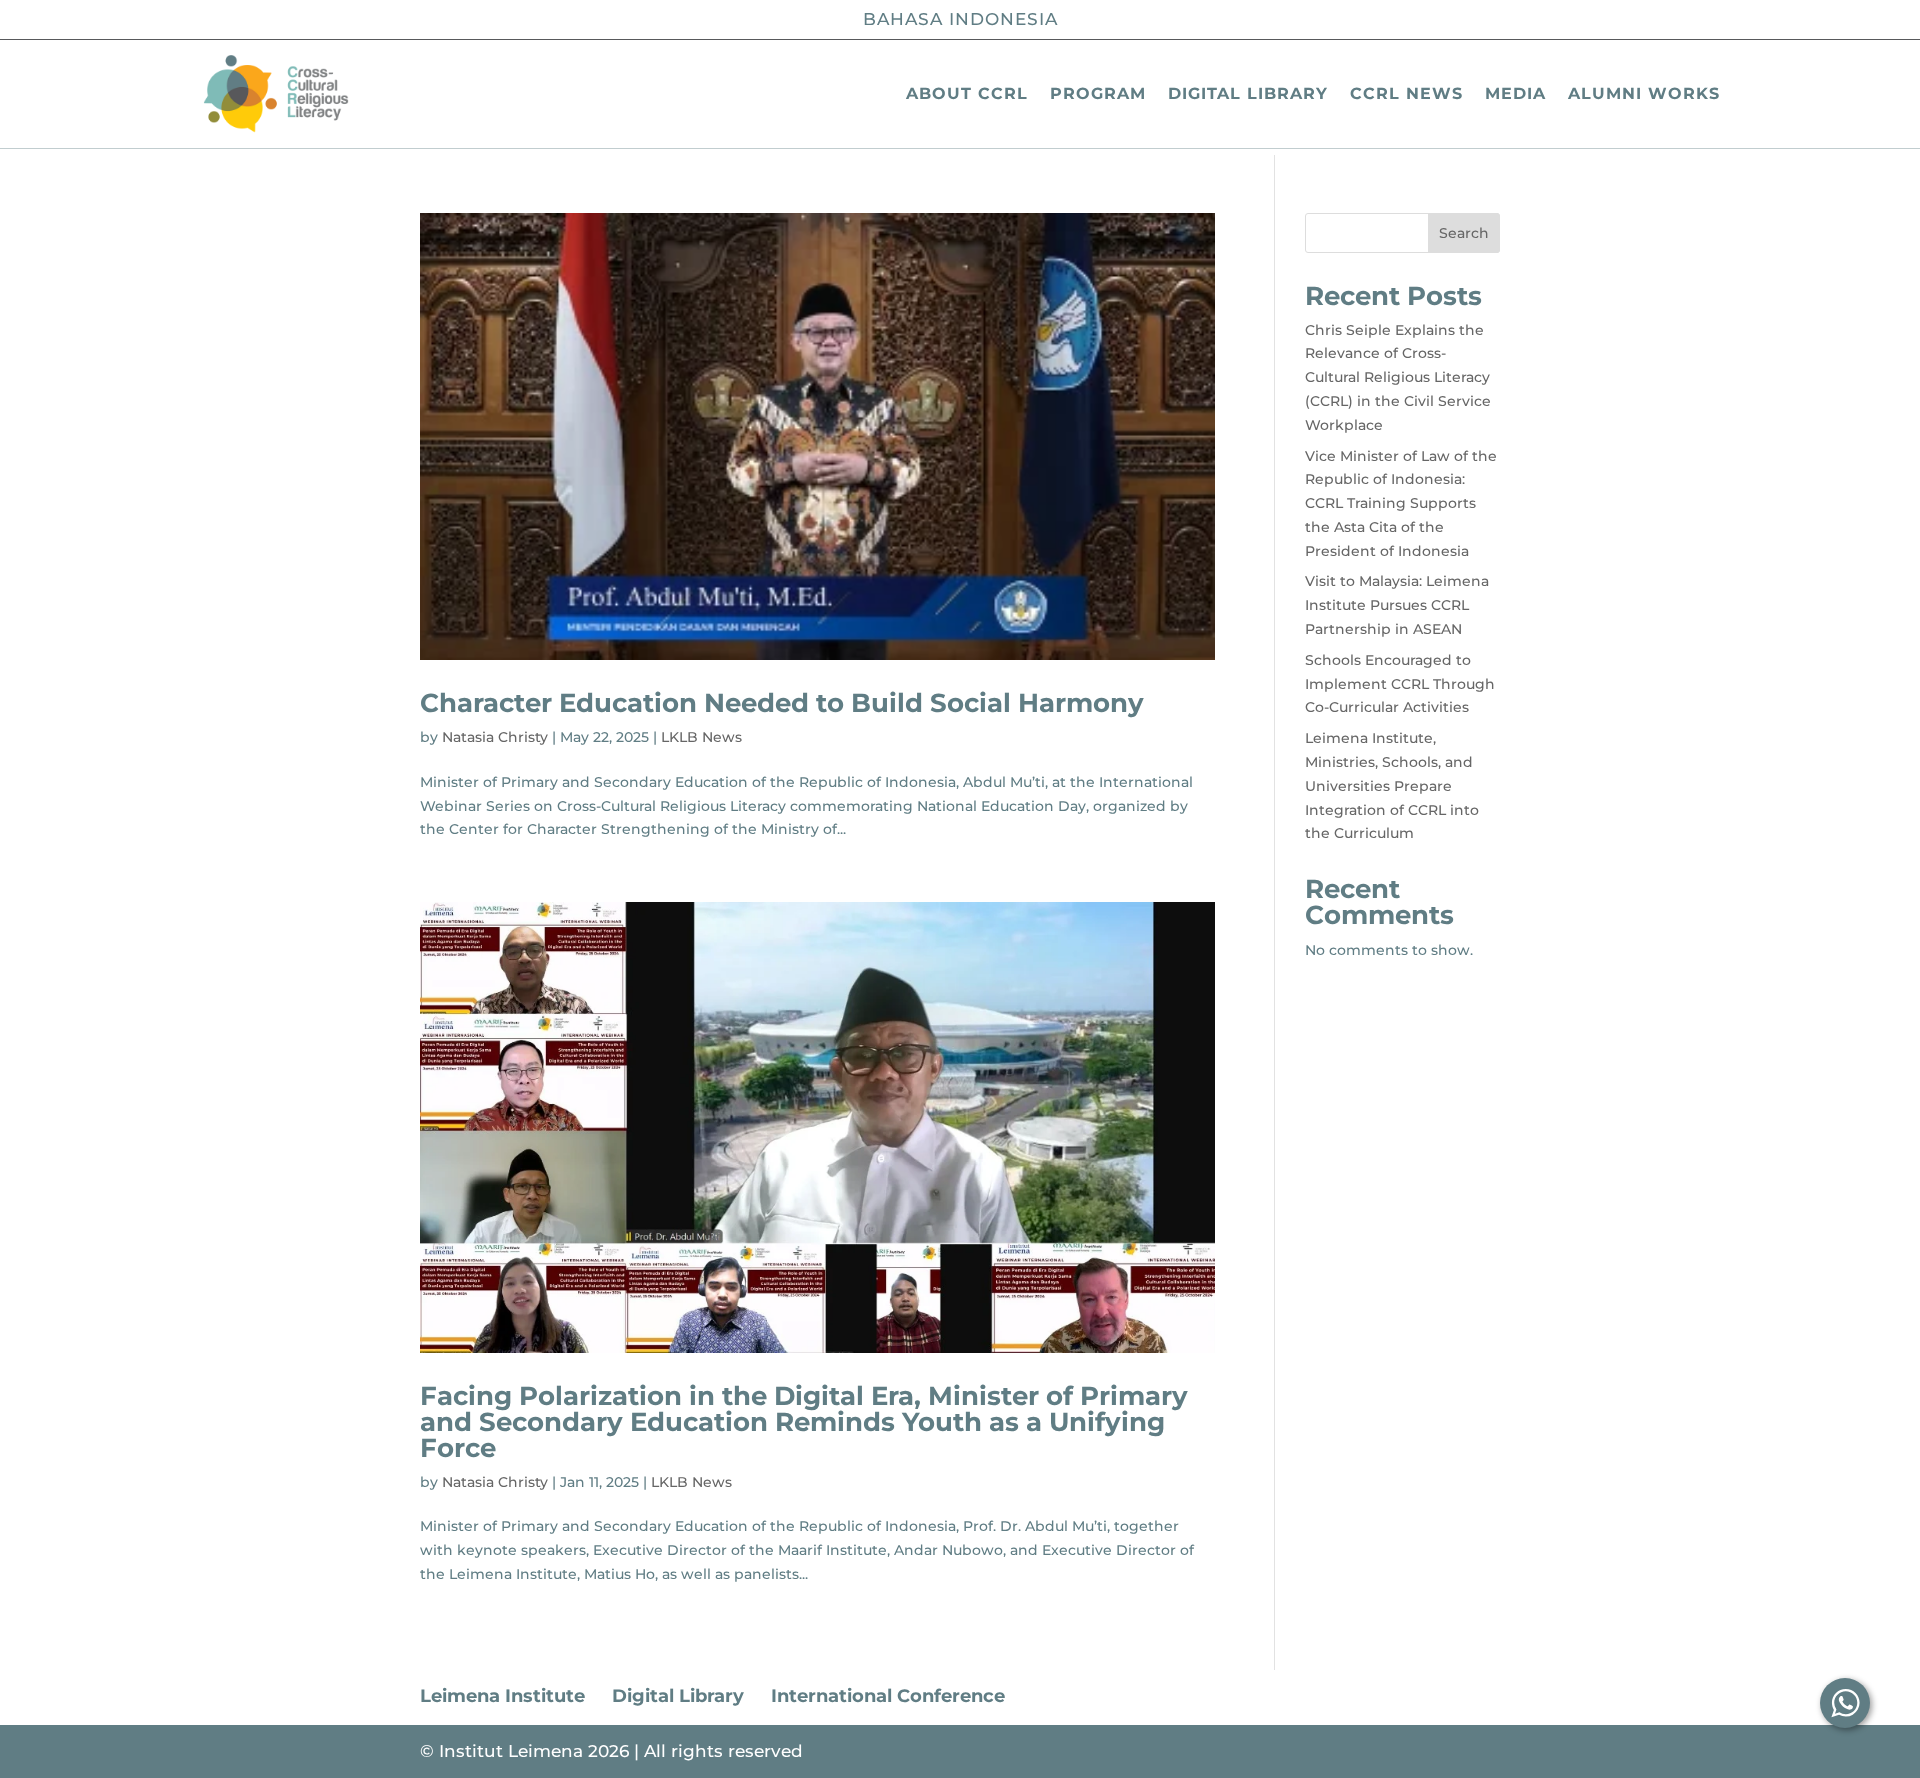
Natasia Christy (495, 737)
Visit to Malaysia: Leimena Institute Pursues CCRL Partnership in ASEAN (1397, 605)
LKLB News (701, 737)
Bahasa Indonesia (960, 19)
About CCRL (967, 93)
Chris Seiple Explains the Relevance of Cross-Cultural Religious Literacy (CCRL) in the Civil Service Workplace (1398, 377)
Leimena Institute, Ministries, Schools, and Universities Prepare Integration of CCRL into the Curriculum (1392, 785)
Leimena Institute (502, 1696)
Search (1464, 233)
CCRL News (1406, 93)
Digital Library (1248, 93)
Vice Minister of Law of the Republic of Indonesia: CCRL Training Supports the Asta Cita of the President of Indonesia (1401, 503)
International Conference (888, 1696)
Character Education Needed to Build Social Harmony (782, 703)
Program (1098, 93)
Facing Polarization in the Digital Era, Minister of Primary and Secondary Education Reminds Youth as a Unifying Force (804, 1422)
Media (1515, 93)
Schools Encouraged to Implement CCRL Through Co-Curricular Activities (1400, 684)
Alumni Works (1644, 93)
